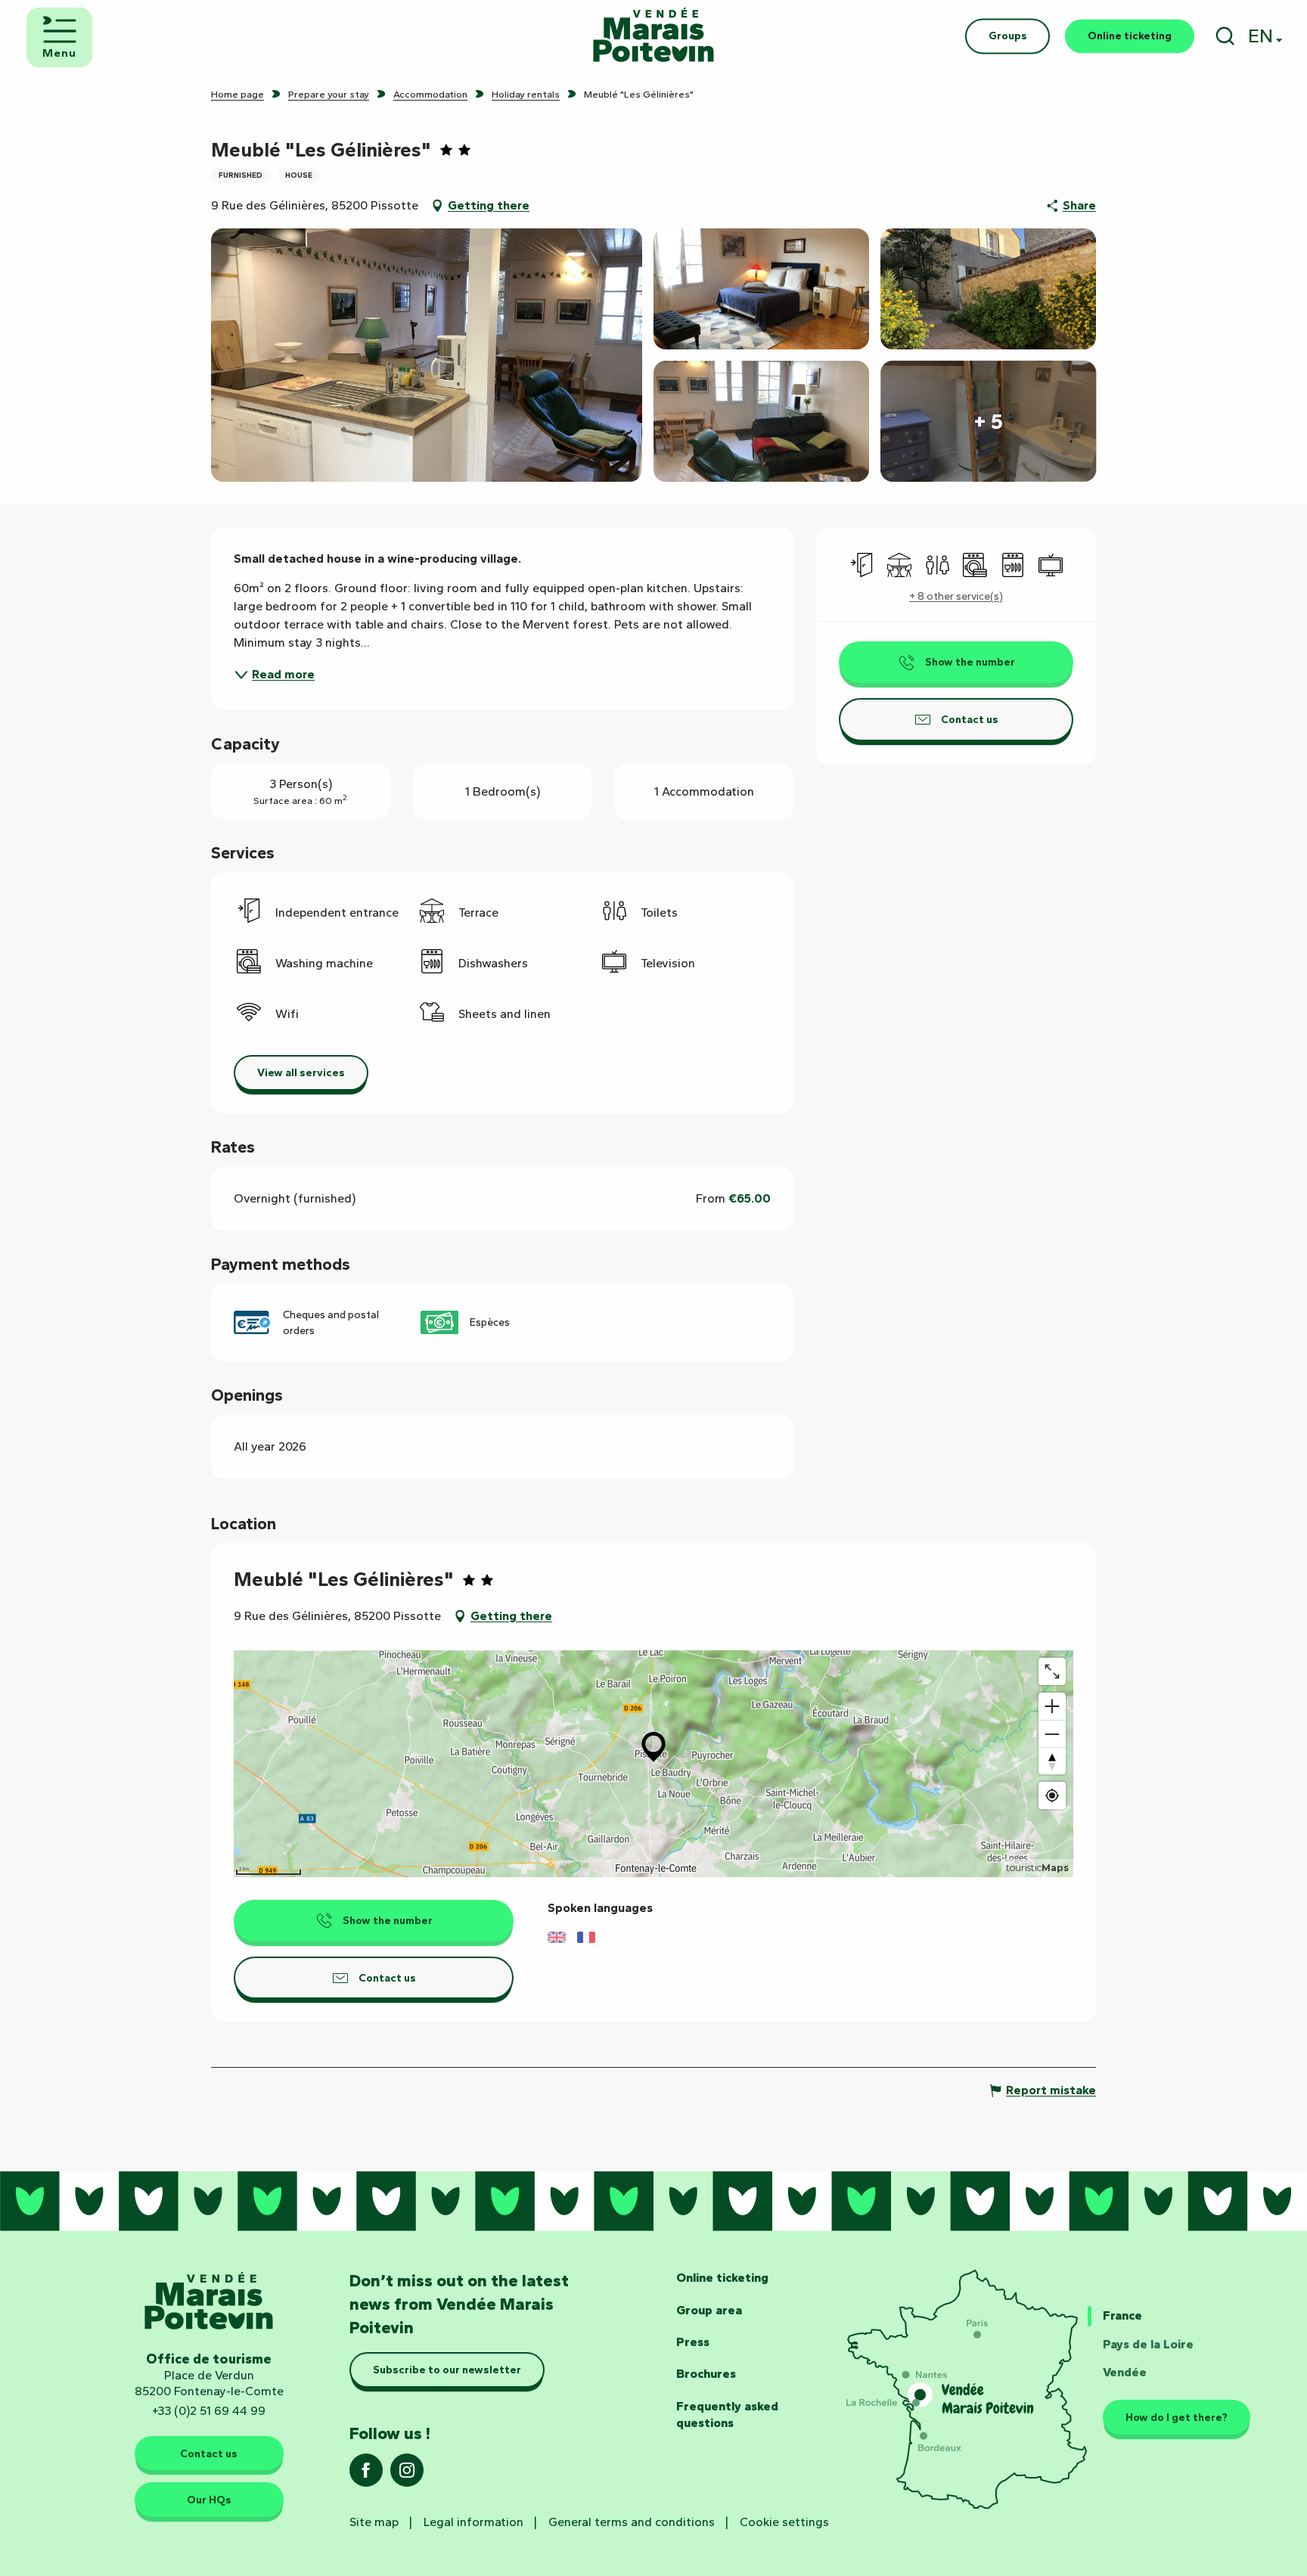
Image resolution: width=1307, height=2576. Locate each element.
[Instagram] (407, 2475)
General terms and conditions (632, 2522)
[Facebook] (366, 2475)
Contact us (209, 2453)
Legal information (473, 2522)
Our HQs (209, 2500)
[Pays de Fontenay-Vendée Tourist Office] (653, 36)
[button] (1225, 36)
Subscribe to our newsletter (447, 2370)
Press (693, 2342)
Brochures (706, 2374)
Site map (374, 2522)
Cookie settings (784, 2522)
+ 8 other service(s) (956, 596)
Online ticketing (722, 2278)
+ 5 (988, 421)
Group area (709, 2310)
